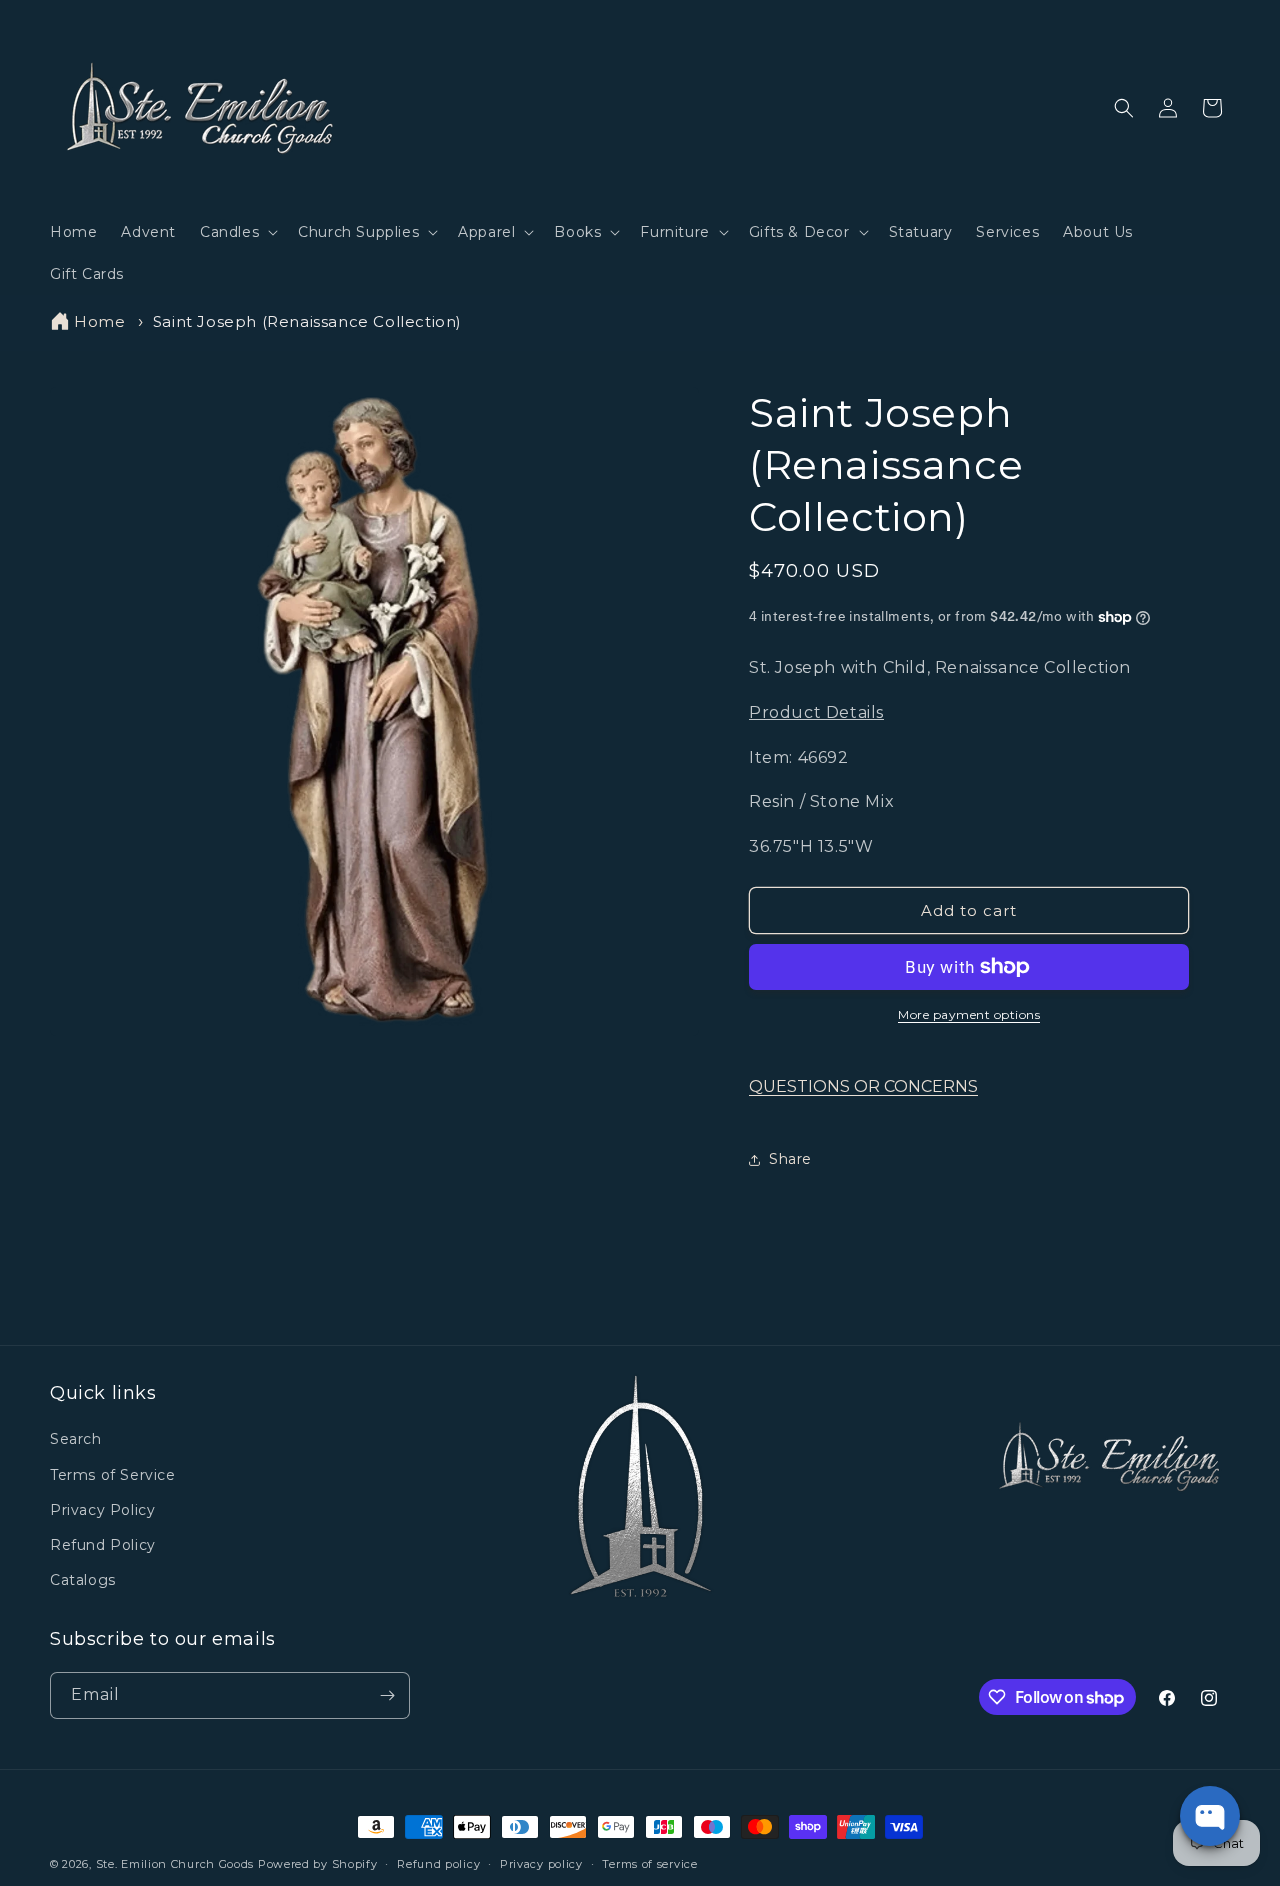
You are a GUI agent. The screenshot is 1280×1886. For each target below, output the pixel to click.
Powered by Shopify (318, 1864)
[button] (237, 232)
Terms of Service (113, 1475)
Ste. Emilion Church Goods (175, 1864)
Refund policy (438, 1864)
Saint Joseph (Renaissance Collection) (307, 321)
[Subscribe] (387, 1695)
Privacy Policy (102, 1510)
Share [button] (790, 1159)
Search (76, 1439)
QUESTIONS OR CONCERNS (863, 1086)
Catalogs (83, 1580)
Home (99, 321)
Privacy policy (541, 1864)
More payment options (969, 1014)
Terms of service (649, 1864)
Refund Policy (103, 1545)
